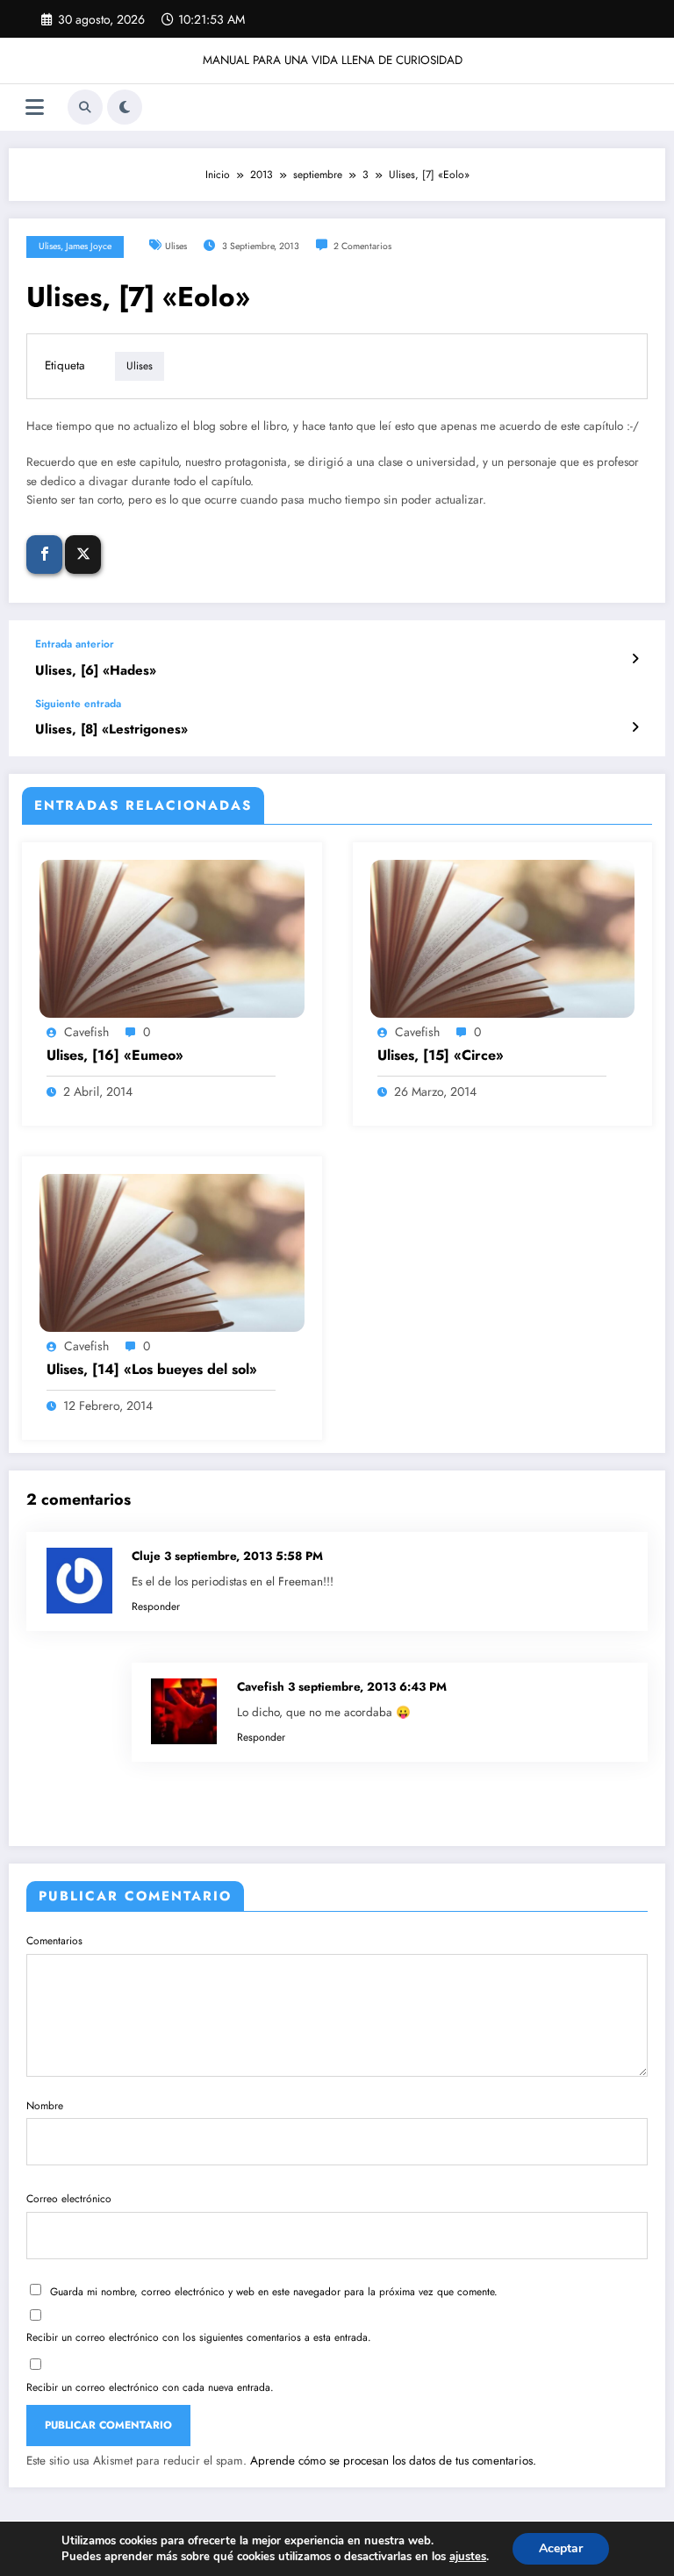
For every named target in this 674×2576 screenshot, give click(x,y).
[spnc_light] (125, 107)
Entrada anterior (75, 644)
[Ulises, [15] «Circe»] (503, 938)
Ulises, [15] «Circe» (441, 1055)
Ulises (176, 246)
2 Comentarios (362, 246)
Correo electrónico (69, 2199)
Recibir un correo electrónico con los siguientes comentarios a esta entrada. (199, 2337)
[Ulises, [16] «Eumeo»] (172, 938)
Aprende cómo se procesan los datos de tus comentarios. (393, 2461)
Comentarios (54, 1941)
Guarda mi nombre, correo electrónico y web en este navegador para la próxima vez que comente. (274, 2292)
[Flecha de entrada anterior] (635, 659)
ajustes (468, 2557)
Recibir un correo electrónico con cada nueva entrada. (150, 2387)
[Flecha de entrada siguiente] (635, 727)
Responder (156, 1606)
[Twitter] (83, 555)
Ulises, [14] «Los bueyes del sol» (152, 1370)
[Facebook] (44, 555)
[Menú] (35, 107)
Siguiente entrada (78, 704)
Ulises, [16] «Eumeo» (115, 1055)
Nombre (45, 2106)
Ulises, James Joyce (75, 246)
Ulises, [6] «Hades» (96, 671)
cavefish (86, 1032)
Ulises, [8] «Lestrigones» (111, 730)
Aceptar (561, 2548)
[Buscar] (85, 107)
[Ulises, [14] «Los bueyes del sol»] (172, 1252)
